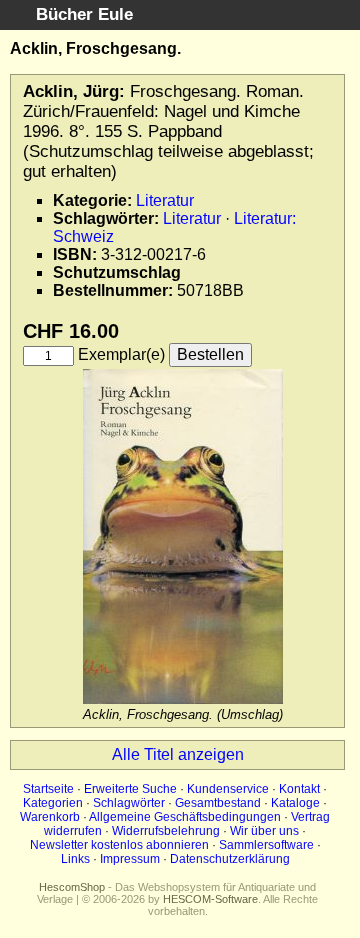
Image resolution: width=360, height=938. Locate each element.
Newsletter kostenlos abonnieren (119, 845)
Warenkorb (50, 817)
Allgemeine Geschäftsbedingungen (185, 817)
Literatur (165, 200)
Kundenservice (228, 789)
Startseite (48, 789)
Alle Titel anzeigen (178, 754)
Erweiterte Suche (130, 789)
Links (75, 859)
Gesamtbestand (218, 803)
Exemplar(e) (121, 354)
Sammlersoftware (266, 845)
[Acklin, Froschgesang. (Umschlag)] (183, 699)
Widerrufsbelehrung (166, 831)
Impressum (130, 859)
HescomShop (72, 887)
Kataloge (295, 803)
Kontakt (299, 789)
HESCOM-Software (210, 899)
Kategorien (53, 803)
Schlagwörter (129, 803)
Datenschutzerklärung (230, 859)
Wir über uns (264, 831)
